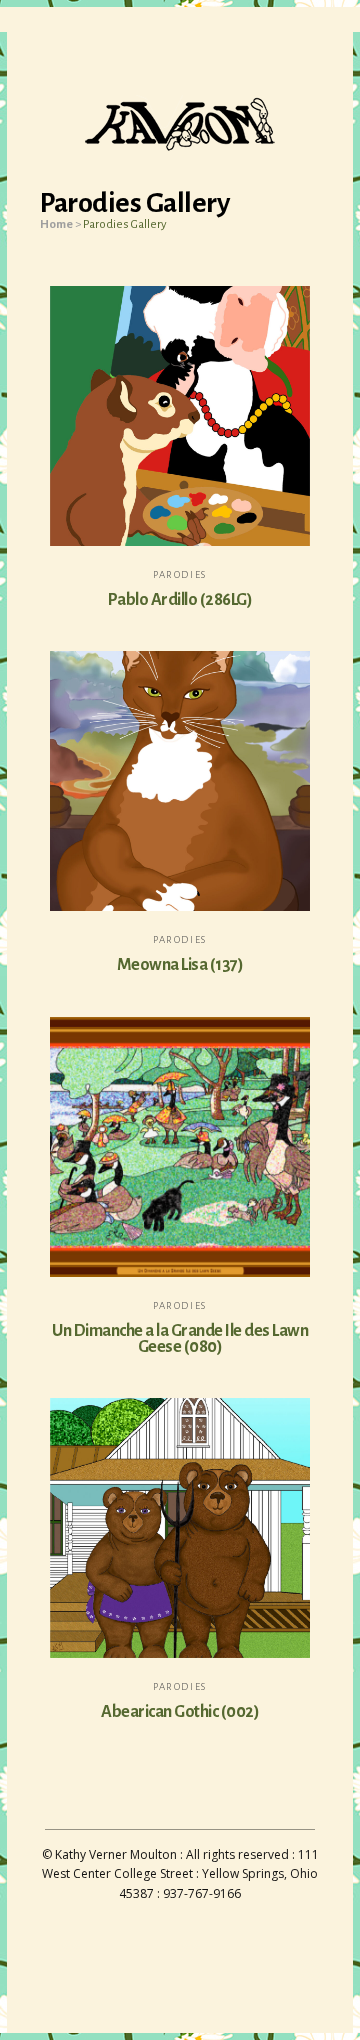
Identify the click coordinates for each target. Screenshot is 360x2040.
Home (56, 224)
